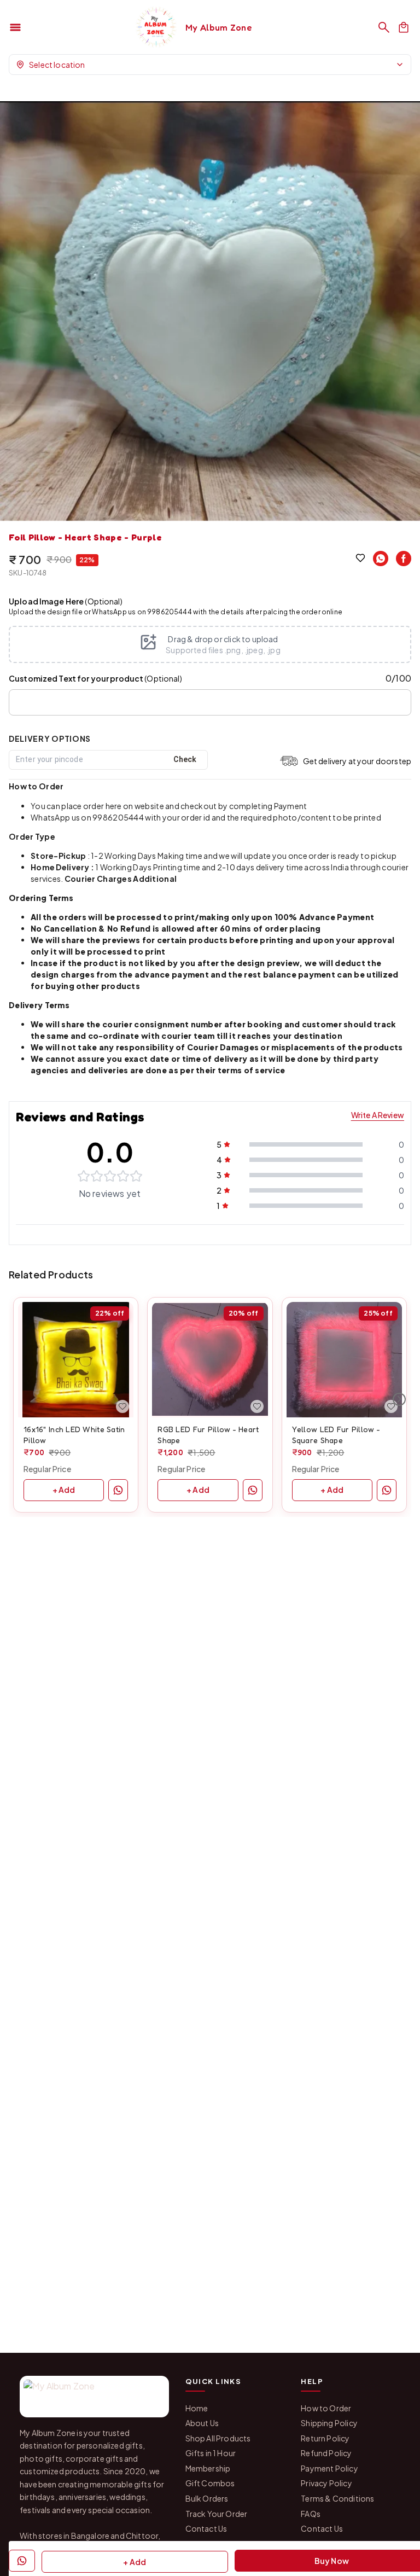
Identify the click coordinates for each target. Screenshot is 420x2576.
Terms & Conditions (337, 2498)
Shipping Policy (329, 2423)
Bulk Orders (207, 2498)
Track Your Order (217, 2514)
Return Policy (325, 2438)
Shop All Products (218, 2438)
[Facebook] (404, 559)
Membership (208, 2468)
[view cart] (404, 27)
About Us (202, 2423)
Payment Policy (329, 2468)
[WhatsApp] (381, 559)
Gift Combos (210, 2483)
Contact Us (206, 2528)
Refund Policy (326, 2453)
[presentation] (210, 644)
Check (185, 759)
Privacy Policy (326, 2483)
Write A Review (378, 1115)
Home (197, 2408)
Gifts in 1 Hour (211, 2453)
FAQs (311, 2514)
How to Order (326, 2408)
